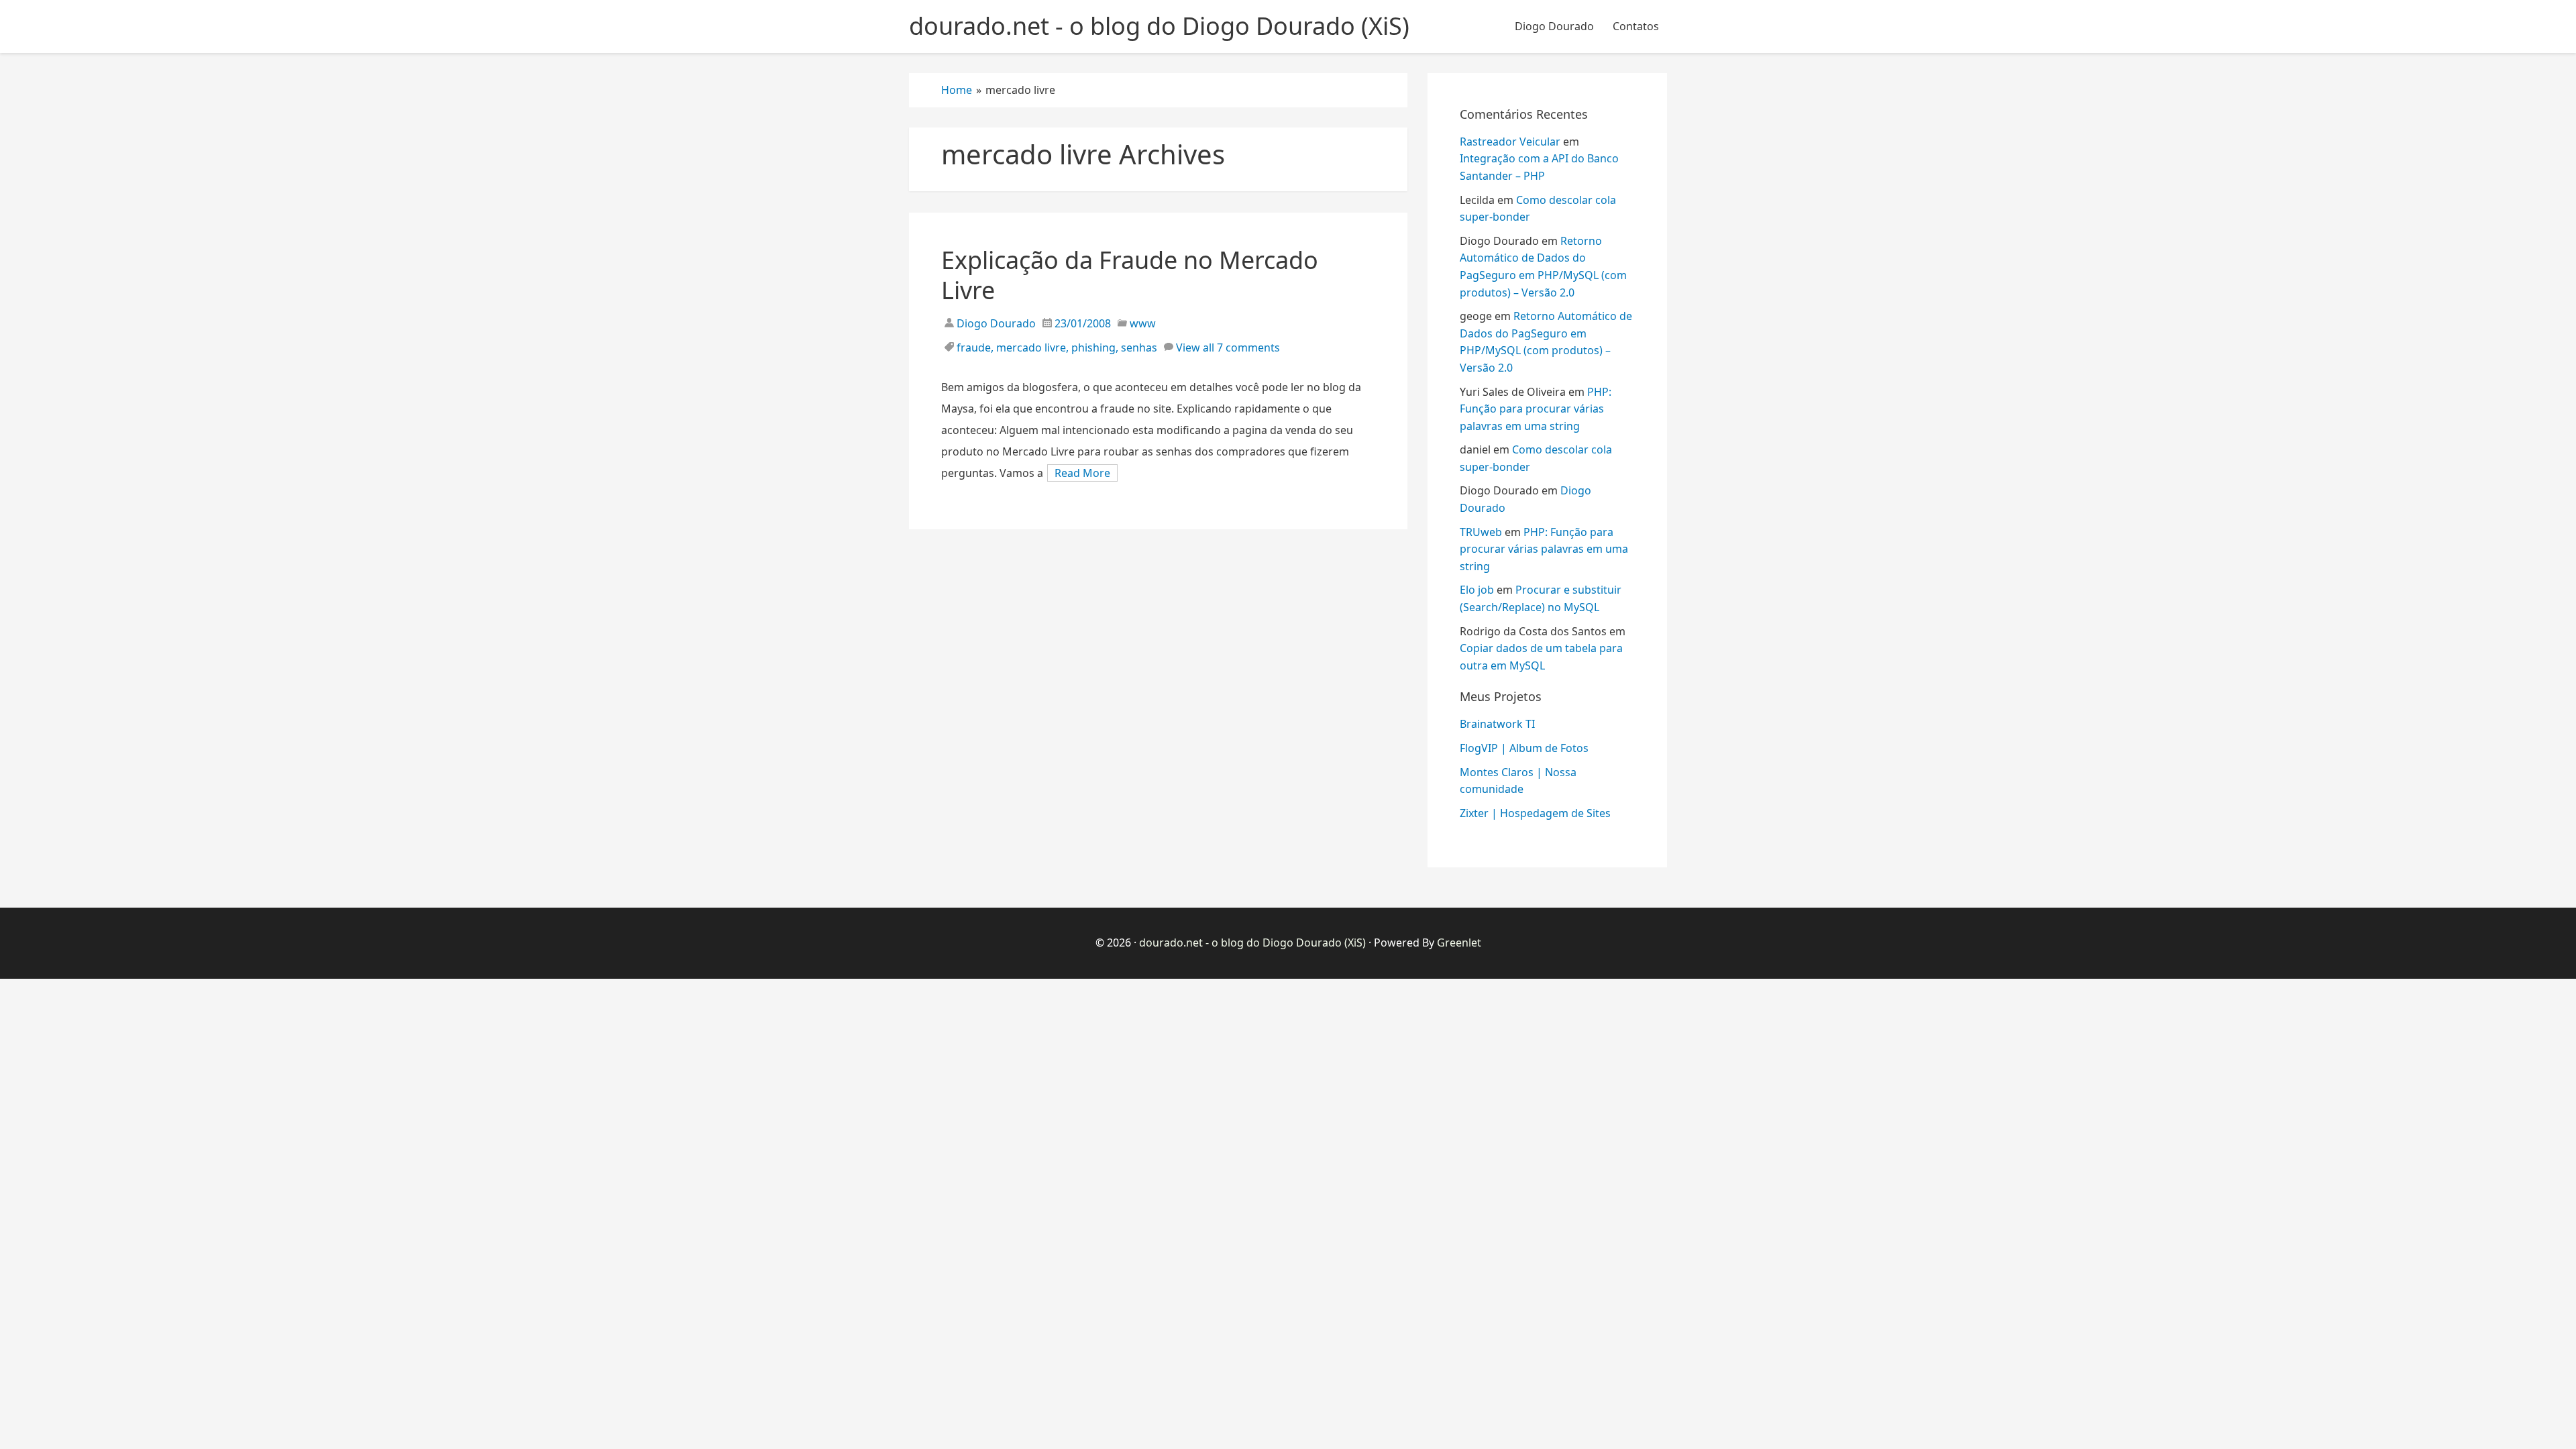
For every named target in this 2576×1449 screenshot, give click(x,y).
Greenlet (1459, 943)
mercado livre (1031, 347)
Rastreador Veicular (1510, 142)
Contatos (1636, 26)
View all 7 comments (1228, 347)
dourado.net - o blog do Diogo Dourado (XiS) (1252, 943)
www (1143, 323)
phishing (1093, 347)
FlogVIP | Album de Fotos (1524, 748)
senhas (1139, 347)
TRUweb (1481, 532)
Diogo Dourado (1554, 26)
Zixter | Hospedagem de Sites (1535, 813)
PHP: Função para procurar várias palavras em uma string (1536, 409)
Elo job (1477, 590)
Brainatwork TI (1497, 724)
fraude (974, 347)
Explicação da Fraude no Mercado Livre (1130, 275)
